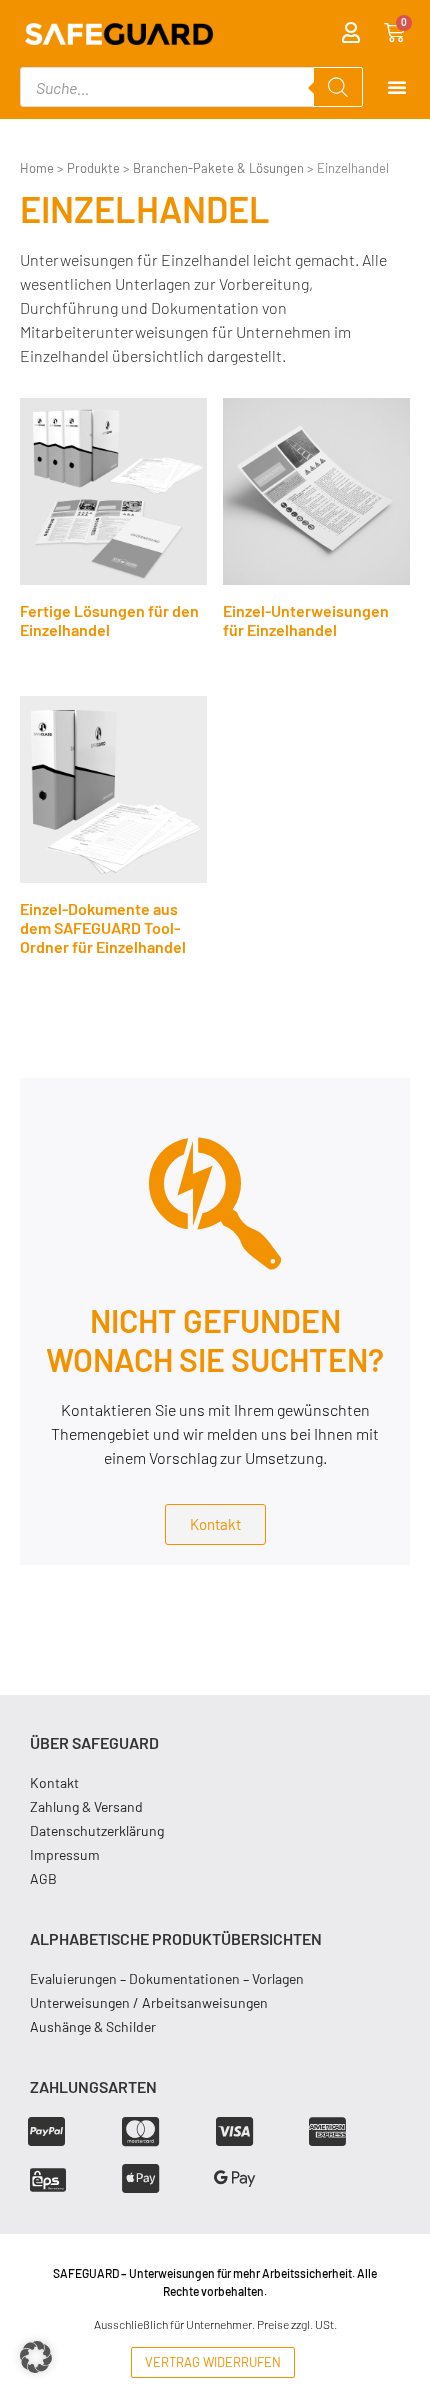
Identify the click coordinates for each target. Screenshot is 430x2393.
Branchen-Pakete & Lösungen (218, 168)
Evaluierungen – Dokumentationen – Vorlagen (167, 1978)
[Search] (338, 87)
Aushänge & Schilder (93, 2026)
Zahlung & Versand (86, 1806)
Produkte (93, 168)
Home (37, 168)
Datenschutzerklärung (97, 1830)
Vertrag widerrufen (213, 2362)
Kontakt (54, 1782)
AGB (43, 1878)
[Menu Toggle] (397, 87)
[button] (36, 2357)
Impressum (65, 1854)
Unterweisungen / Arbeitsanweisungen (149, 2002)
